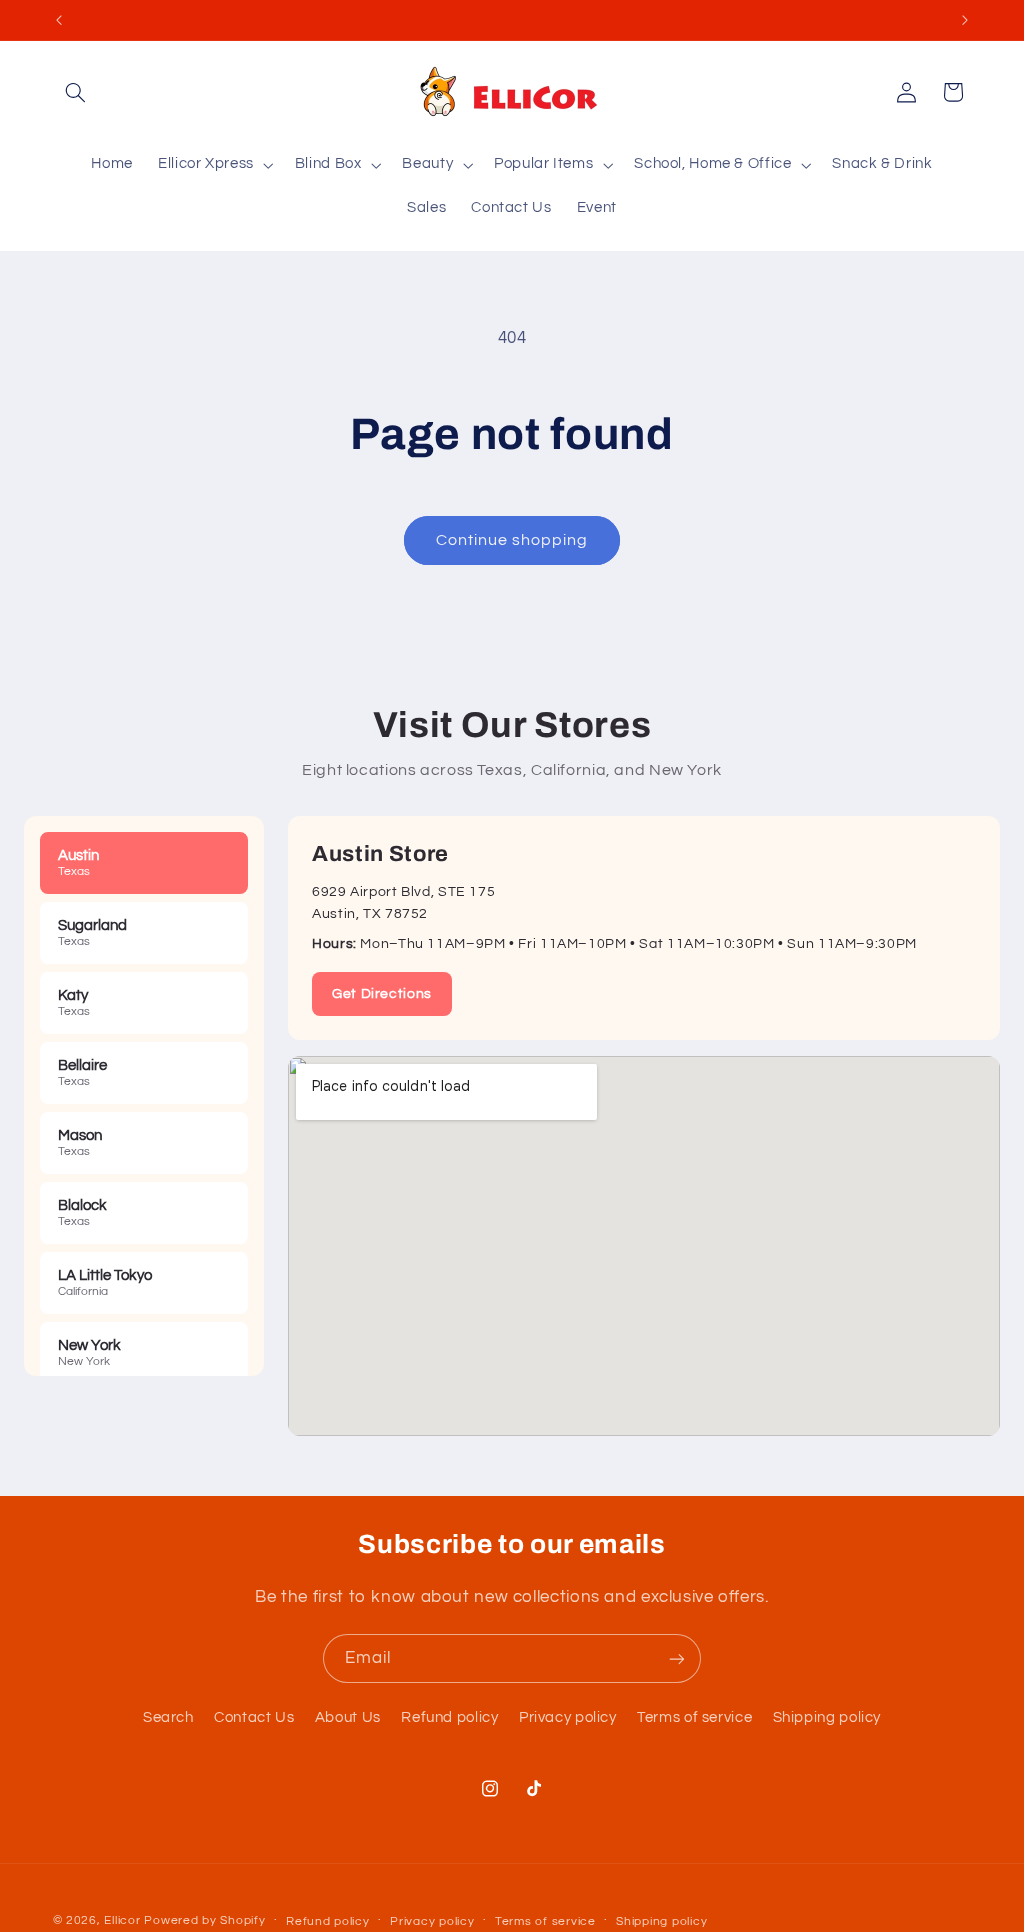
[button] (76, 92)
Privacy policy (568, 1717)
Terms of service (694, 1717)
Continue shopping (512, 540)
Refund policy (449, 1717)
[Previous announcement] (59, 20)
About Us (348, 1717)
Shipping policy (827, 1717)
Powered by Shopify (204, 1920)
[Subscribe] (677, 1658)
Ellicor (122, 1920)
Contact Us (254, 1717)
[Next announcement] (965, 20)
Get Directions (382, 994)
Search (168, 1717)
